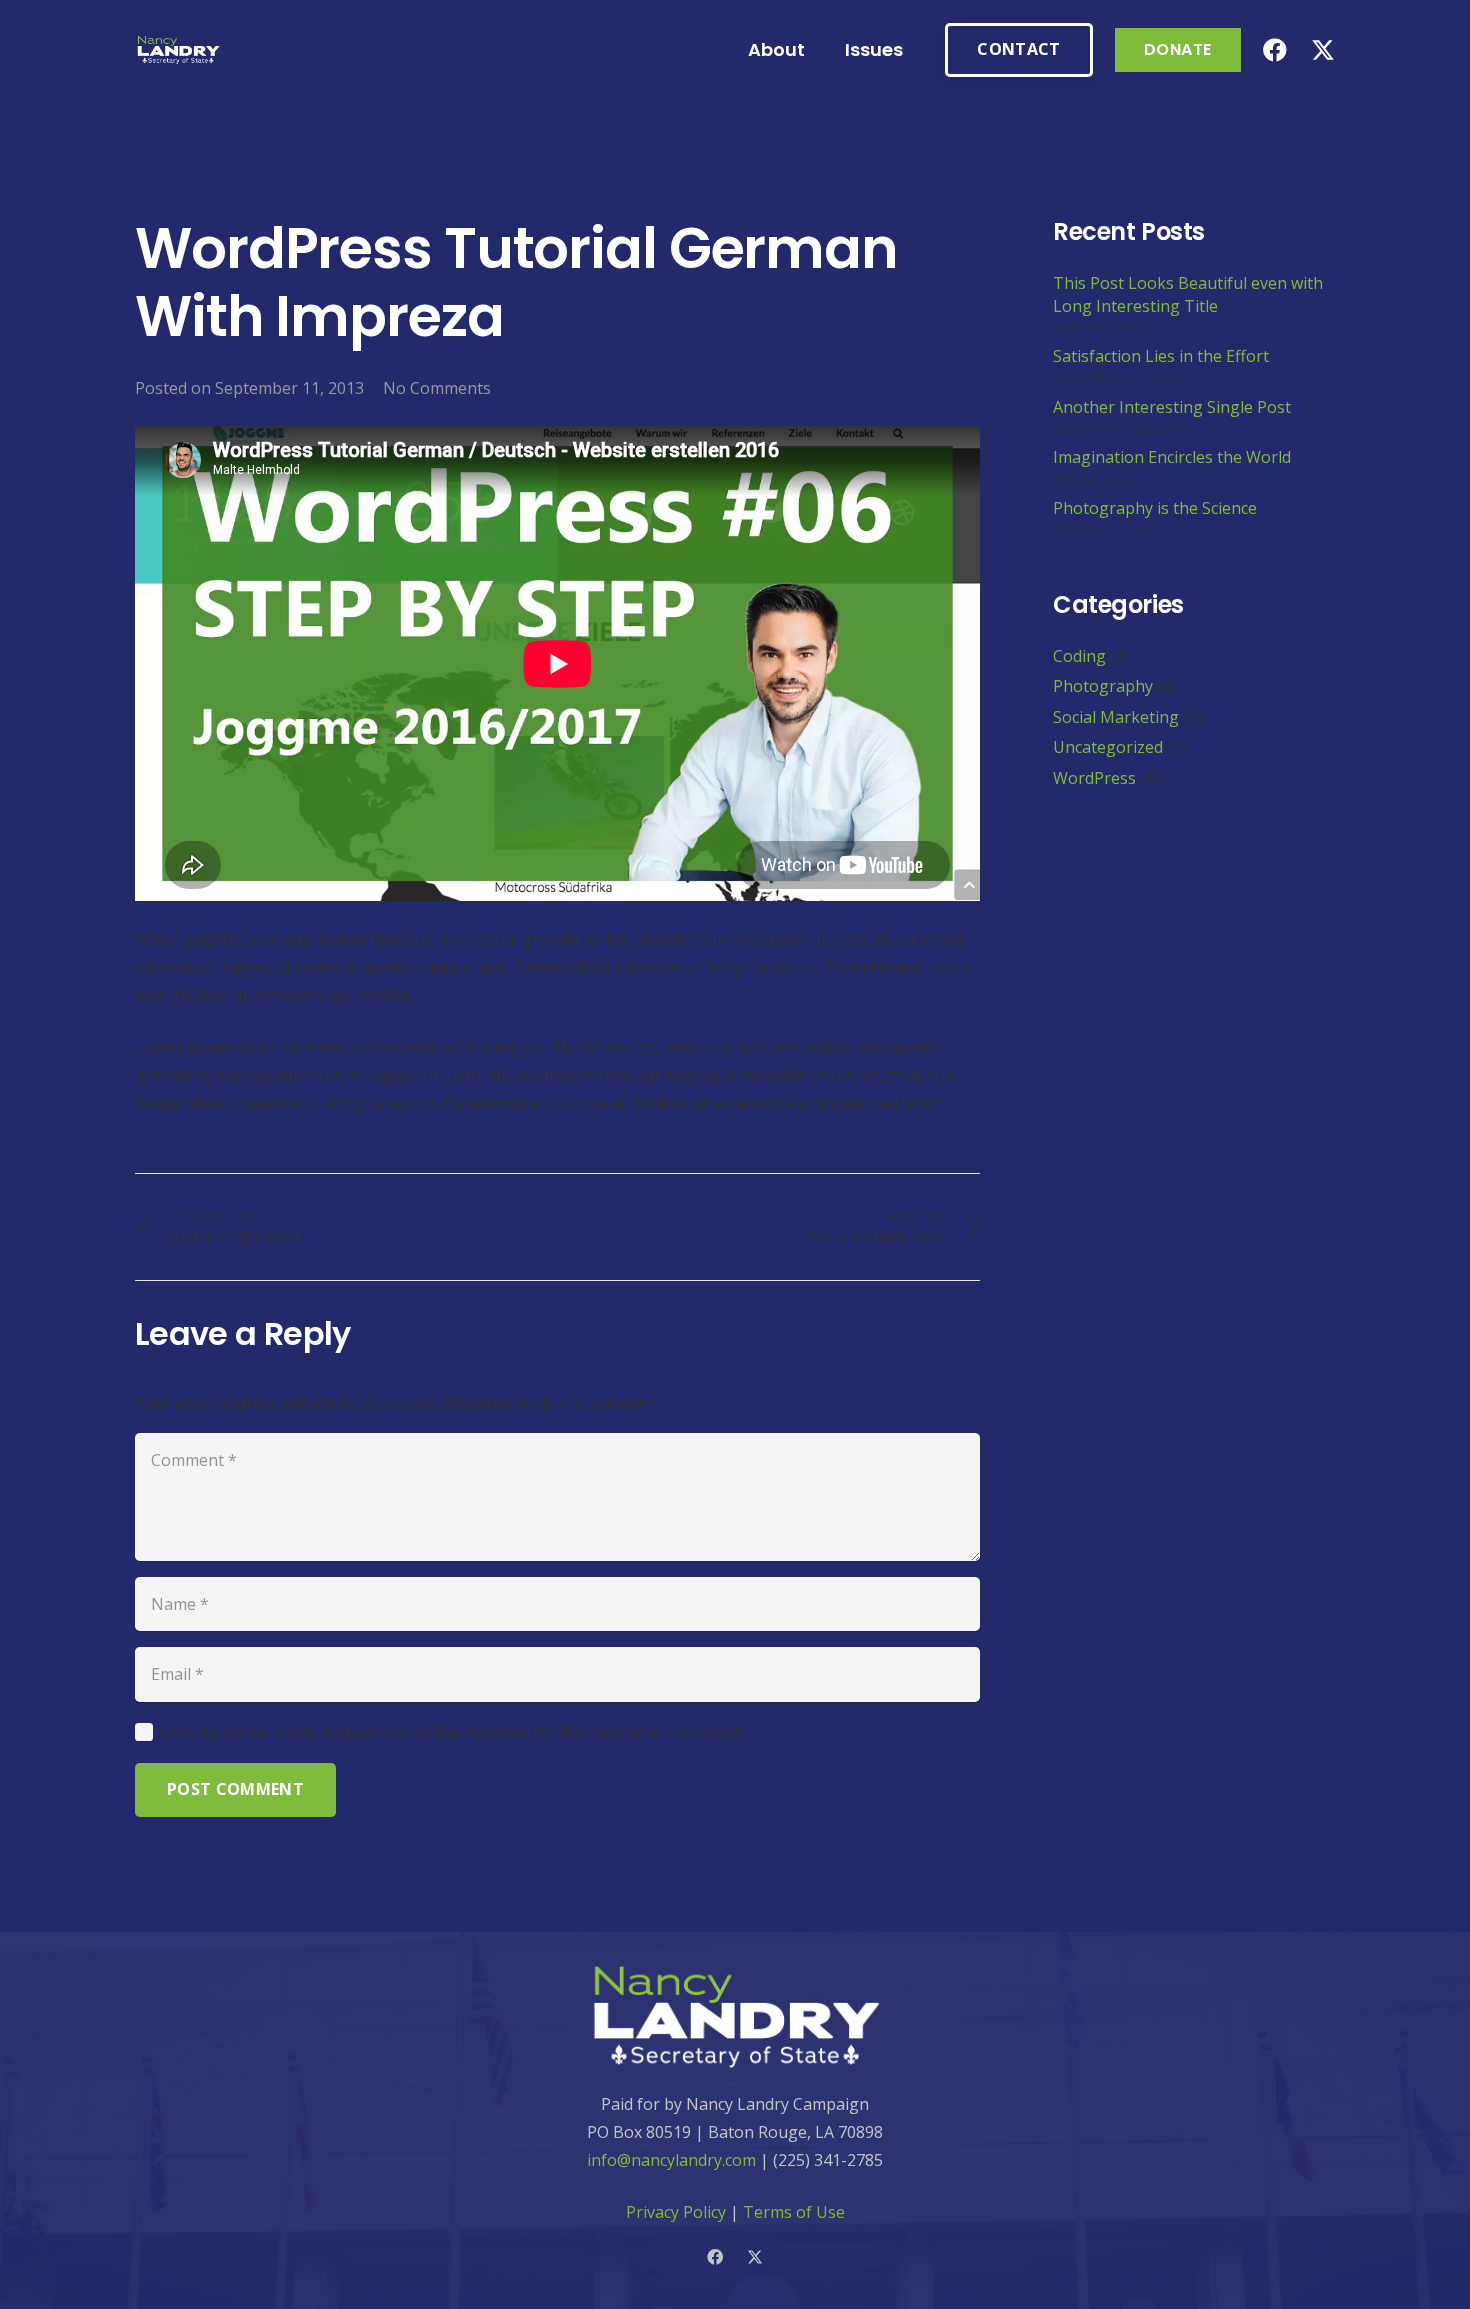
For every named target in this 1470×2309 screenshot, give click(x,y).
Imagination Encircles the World (1172, 458)
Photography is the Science (1155, 509)
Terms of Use (794, 2212)
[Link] (178, 50)
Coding (1079, 657)
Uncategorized (1108, 748)
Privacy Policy (676, 2212)
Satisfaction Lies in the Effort (1161, 357)
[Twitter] (1323, 50)
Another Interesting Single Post (1172, 408)
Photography (1103, 687)
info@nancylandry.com (671, 2160)
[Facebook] (1275, 50)
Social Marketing (1116, 718)
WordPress (1094, 778)
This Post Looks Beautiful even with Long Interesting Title (1188, 295)
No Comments (437, 388)
